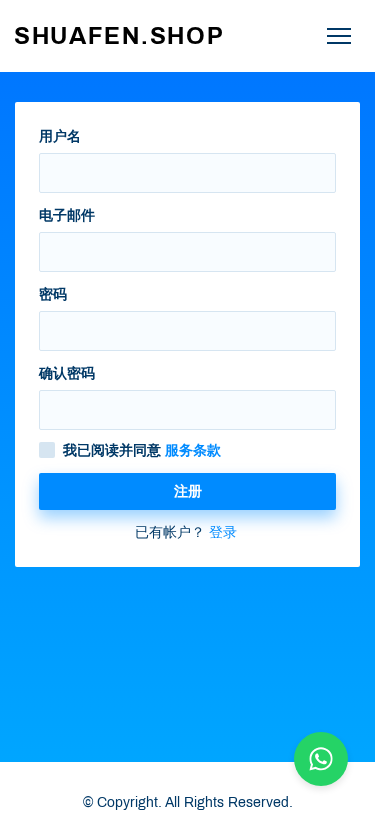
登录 (223, 532)
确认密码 (67, 373)
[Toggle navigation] (338, 36)
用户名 (60, 136)
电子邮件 (67, 215)
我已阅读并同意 (142, 450)
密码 (53, 294)
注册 (188, 491)
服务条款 (193, 450)
